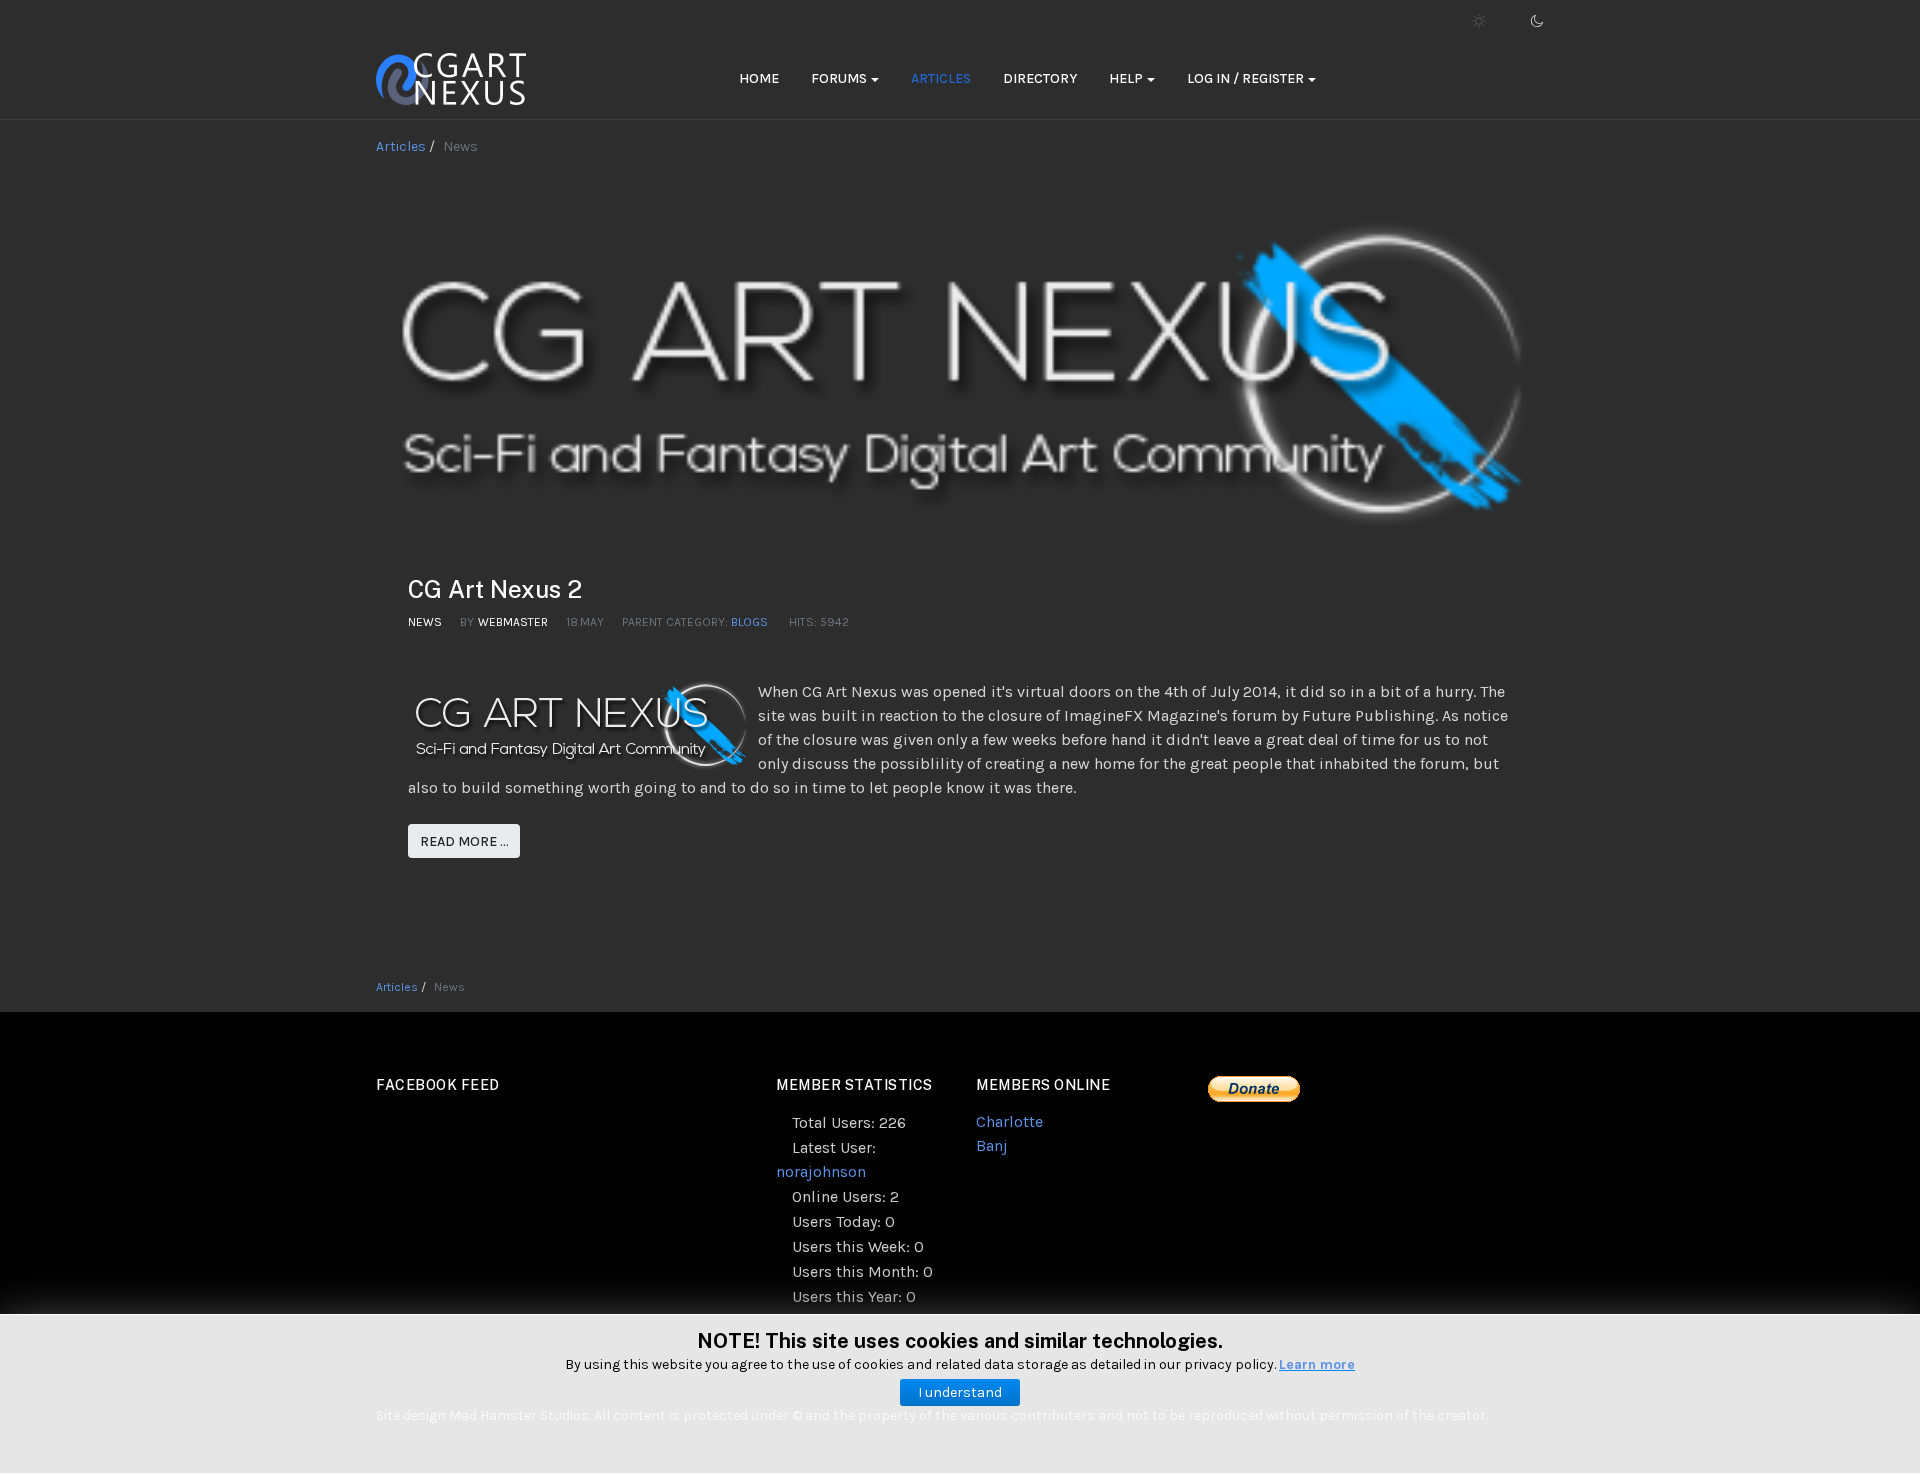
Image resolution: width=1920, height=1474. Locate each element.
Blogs (749, 622)
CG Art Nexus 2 (495, 589)
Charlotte (1009, 1121)
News (425, 622)
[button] (845, 79)
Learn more (1317, 1364)
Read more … (464, 841)
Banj (992, 1145)
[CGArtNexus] (451, 77)
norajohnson (821, 1171)
